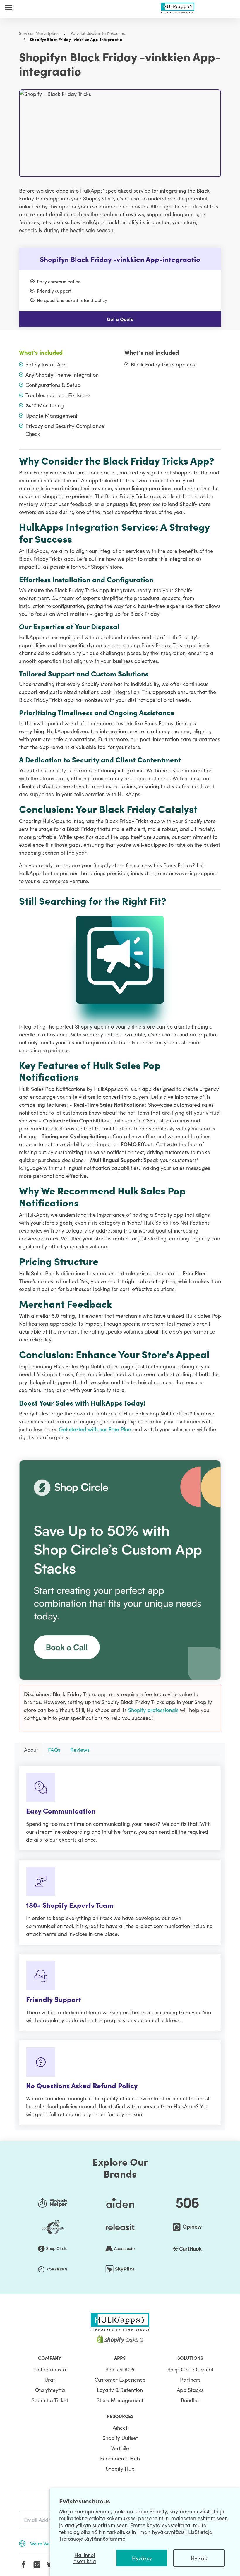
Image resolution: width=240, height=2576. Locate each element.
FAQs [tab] (54, 1750)
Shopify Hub (120, 2468)
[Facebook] (23, 2565)
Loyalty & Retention (120, 2390)
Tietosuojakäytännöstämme (92, 2538)
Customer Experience (120, 2379)
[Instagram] (37, 2565)
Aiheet (120, 2427)
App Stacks (190, 2390)
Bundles (190, 2400)
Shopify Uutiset (120, 2438)
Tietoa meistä (50, 2369)
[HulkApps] (178, 7)
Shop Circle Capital (190, 2369)
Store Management (120, 2400)
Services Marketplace (39, 33)
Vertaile (120, 2448)
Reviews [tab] (80, 1750)
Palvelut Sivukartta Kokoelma (98, 33)
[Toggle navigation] (8, 7)
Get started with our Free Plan (96, 1429)
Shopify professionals (154, 1710)
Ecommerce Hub (120, 2458)
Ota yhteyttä (50, 2390)
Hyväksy (142, 2558)
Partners (190, 2379)
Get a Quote (120, 319)
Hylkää (199, 2558)
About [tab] (31, 1750)
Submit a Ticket (50, 2400)
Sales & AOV (120, 2369)
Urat (50, 2379)
